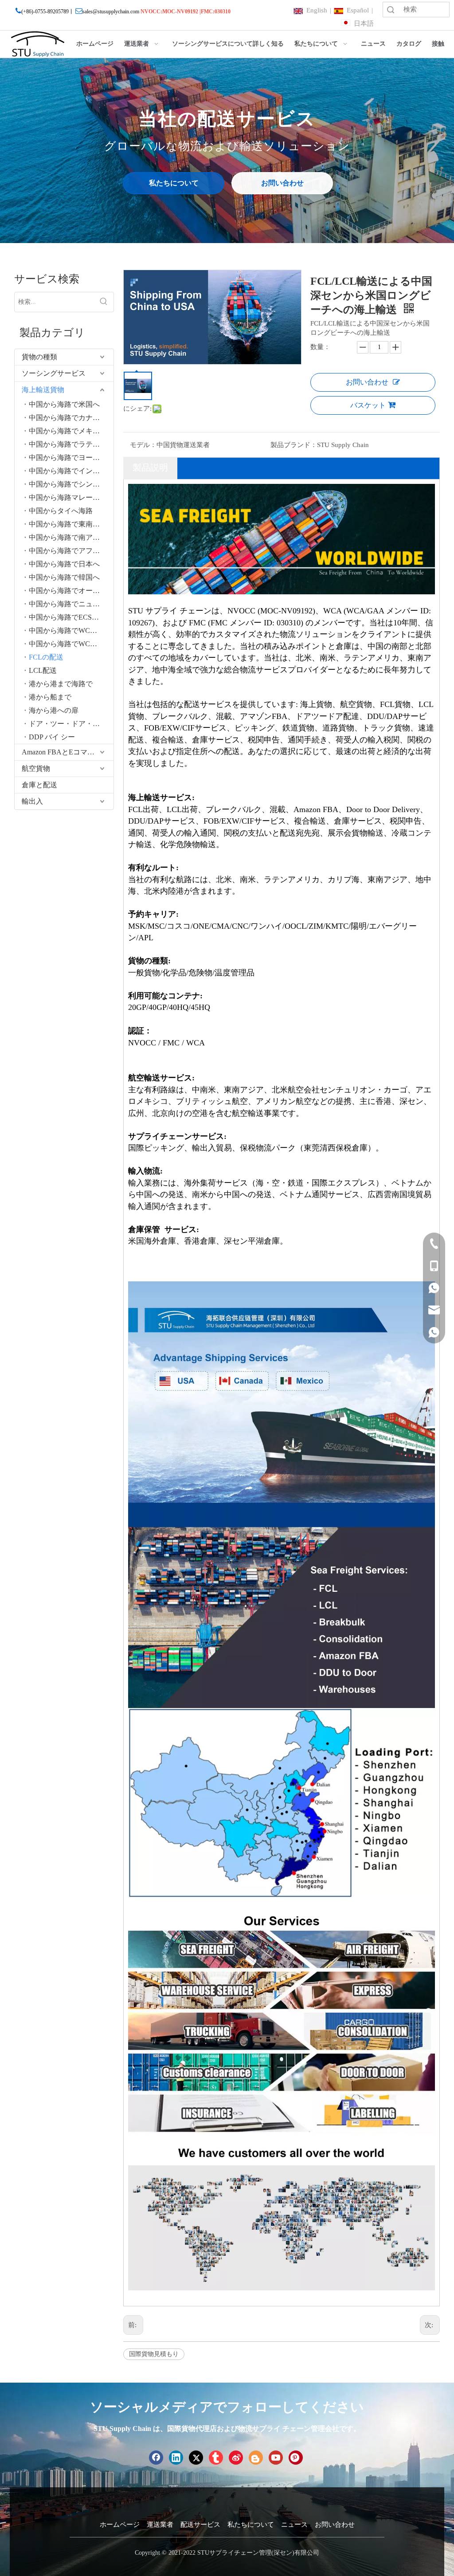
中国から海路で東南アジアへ (71, 524)
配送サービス (200, 2525)
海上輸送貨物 (43, 390)
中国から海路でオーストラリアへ (71, 591)
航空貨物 (36, 768)
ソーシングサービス (54, 373)
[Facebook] (156, 2458)
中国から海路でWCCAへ (68, 630)
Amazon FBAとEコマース (62, 752)
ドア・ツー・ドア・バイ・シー (71, 724)
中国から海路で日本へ (64, 564)
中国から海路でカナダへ (68, 418)
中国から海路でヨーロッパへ (71, 457)
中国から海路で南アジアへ (71, 537)
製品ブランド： (294, 445)
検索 (391, 10)
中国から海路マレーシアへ (71, 497)
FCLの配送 (46, 657)
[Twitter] (196, 2458)
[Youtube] (276, 2458)
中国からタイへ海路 (61, 511)
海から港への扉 (54, 710)
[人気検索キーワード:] (104, 302)
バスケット (368, 405)
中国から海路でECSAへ (67, 617)
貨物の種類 (39, 357)
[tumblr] (216, 2458)
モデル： (143, 445)
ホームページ (120, 2525)
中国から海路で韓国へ (64, 577)
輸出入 (32, 801)
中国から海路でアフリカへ (71, 551)
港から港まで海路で (61, 684)
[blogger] (256, 2458)
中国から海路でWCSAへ (68, 644)
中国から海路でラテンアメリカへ (71, 444)
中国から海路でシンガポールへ (71, 484)
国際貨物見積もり (154, 2354)
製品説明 (150, 467)
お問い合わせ (282, 183)
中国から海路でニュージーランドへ (71, 604)
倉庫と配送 (39, 785)
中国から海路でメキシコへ (71, 431)
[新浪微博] (236, 2458)
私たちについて (174, 183)
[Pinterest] (296, 2458)
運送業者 (160, 2525)
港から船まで (50, 697)
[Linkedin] (176, 2458)
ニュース (294, 2525)
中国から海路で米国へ (64, 404)
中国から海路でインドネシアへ (71, 471)
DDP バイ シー (52, 737)
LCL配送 (43, 670)
